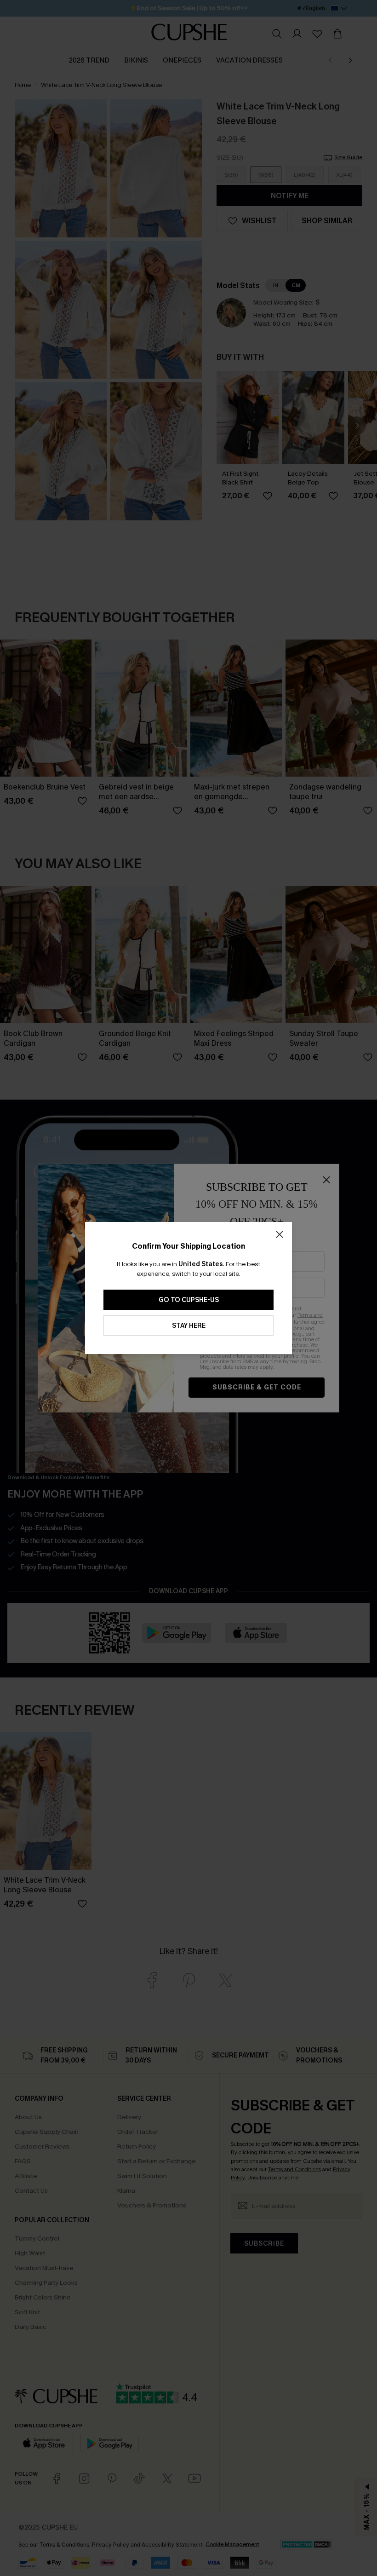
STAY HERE (189, 1326)
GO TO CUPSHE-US (189, 1300)
